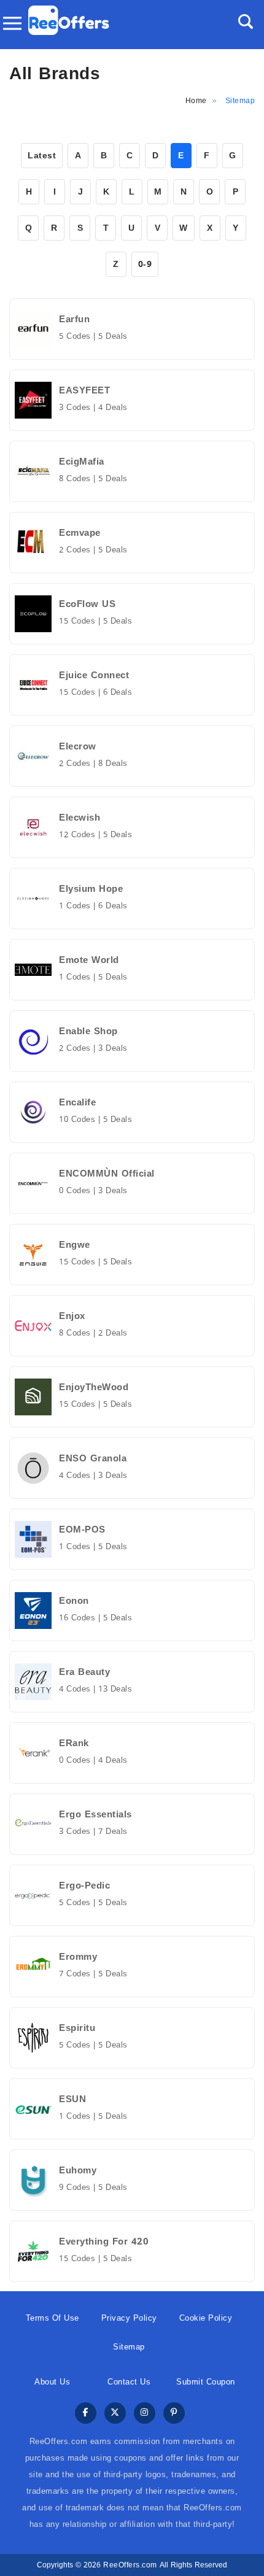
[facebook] (86, 2414)
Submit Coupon (206, 2382)
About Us (52, 2382)
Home (196, 101)
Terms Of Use (52, 2318)
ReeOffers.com (130, 2565)
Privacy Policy (129, 2318)
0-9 (145, 264)
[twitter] (115, 2414)
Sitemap (129, 2347)
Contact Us (129, 2382)
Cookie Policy (206, 2318)
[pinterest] (174, 2414)
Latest (42, 156)
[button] (246, 21)
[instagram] (145, 2414)
